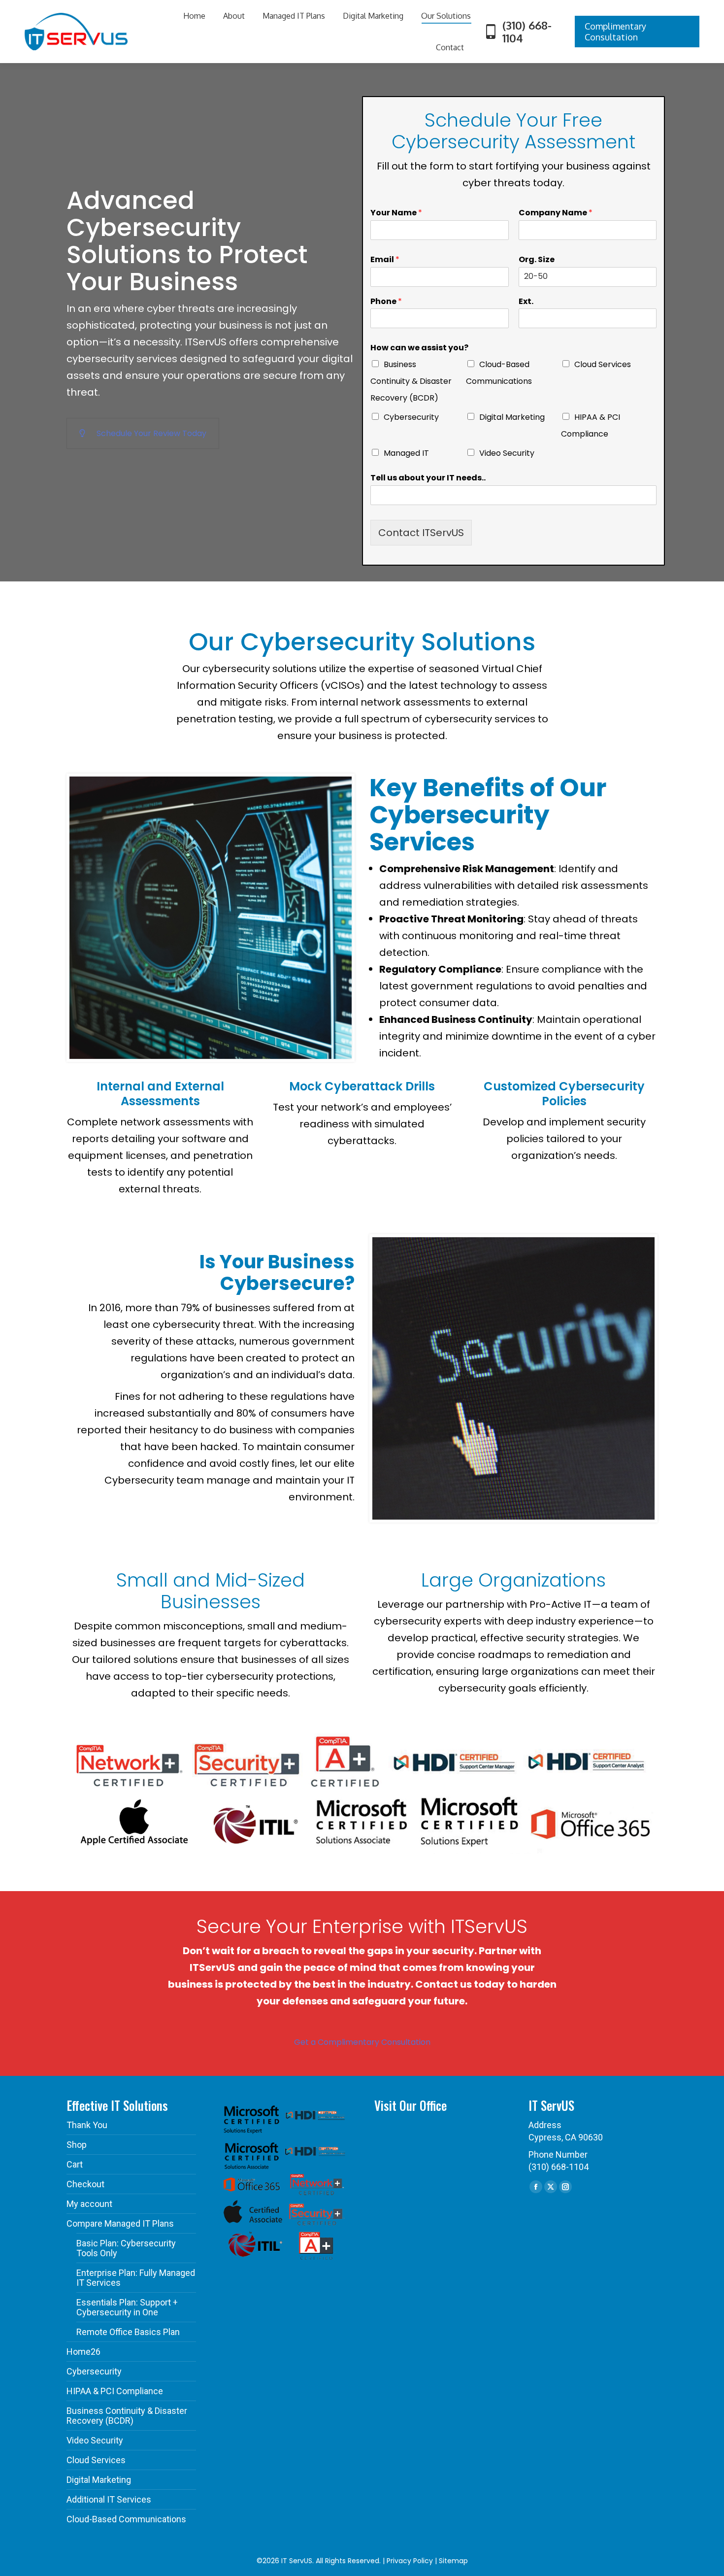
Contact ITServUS (421, 533)
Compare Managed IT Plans (120, 2224)
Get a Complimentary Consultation (362, 2042)
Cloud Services (603, 364)
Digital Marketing (512, 417)
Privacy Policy (410, 2561)
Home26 (83, 2352)
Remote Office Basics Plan (128, 2332)
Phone (386, 302)
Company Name (556, 213)
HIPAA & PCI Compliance (115, 2391)
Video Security (507, 453)
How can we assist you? (419, 348)
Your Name (396, 213)
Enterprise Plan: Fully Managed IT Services (136, 2278)
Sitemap (453, 2561)
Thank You (87, 2125)
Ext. (526, 302)
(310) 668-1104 (527, 32)
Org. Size (537, 260)
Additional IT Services (109, 2500)
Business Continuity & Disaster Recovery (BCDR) (411, 381)
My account (89, 2204)
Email (385, 260)
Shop (77, 2145)
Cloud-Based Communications (126, 2519)
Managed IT (406, 453)
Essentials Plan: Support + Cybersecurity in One (127, 2307)
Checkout (85, 2184)
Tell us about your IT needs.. (428, 478)
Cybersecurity (411, 417)
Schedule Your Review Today (151, 433)
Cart (75, 2165)
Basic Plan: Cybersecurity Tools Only (126, 2248)
